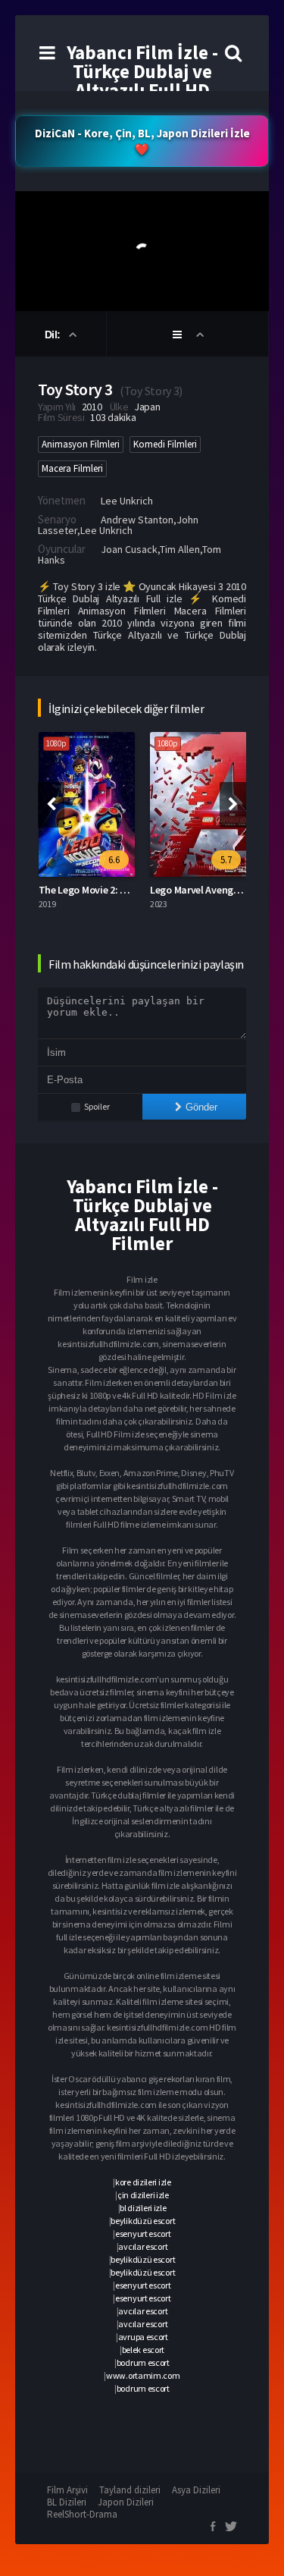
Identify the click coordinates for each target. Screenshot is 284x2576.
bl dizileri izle (143, 2208)
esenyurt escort (143, 2234)
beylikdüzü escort (143, 2221)
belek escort (143, 2350)
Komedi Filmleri (165, 444)
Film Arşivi (67, 2490)
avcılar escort (143, 2246)
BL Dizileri (67, 2502)
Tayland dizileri (130, 2490)
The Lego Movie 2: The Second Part (116, 890)
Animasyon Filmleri (81, 444)
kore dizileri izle (143, 2182)
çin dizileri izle (143, 2195)
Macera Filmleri (72, 468)
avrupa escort (143, 2337)
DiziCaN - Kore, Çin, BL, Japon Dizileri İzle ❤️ (142, 141)
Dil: (54, 335)
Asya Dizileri (196, 2490)
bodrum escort (143, 2362)
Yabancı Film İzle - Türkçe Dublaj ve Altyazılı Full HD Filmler (142, 81)
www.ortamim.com (143, 2375)
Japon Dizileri (126, 2502)
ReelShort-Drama (82, 2514)
